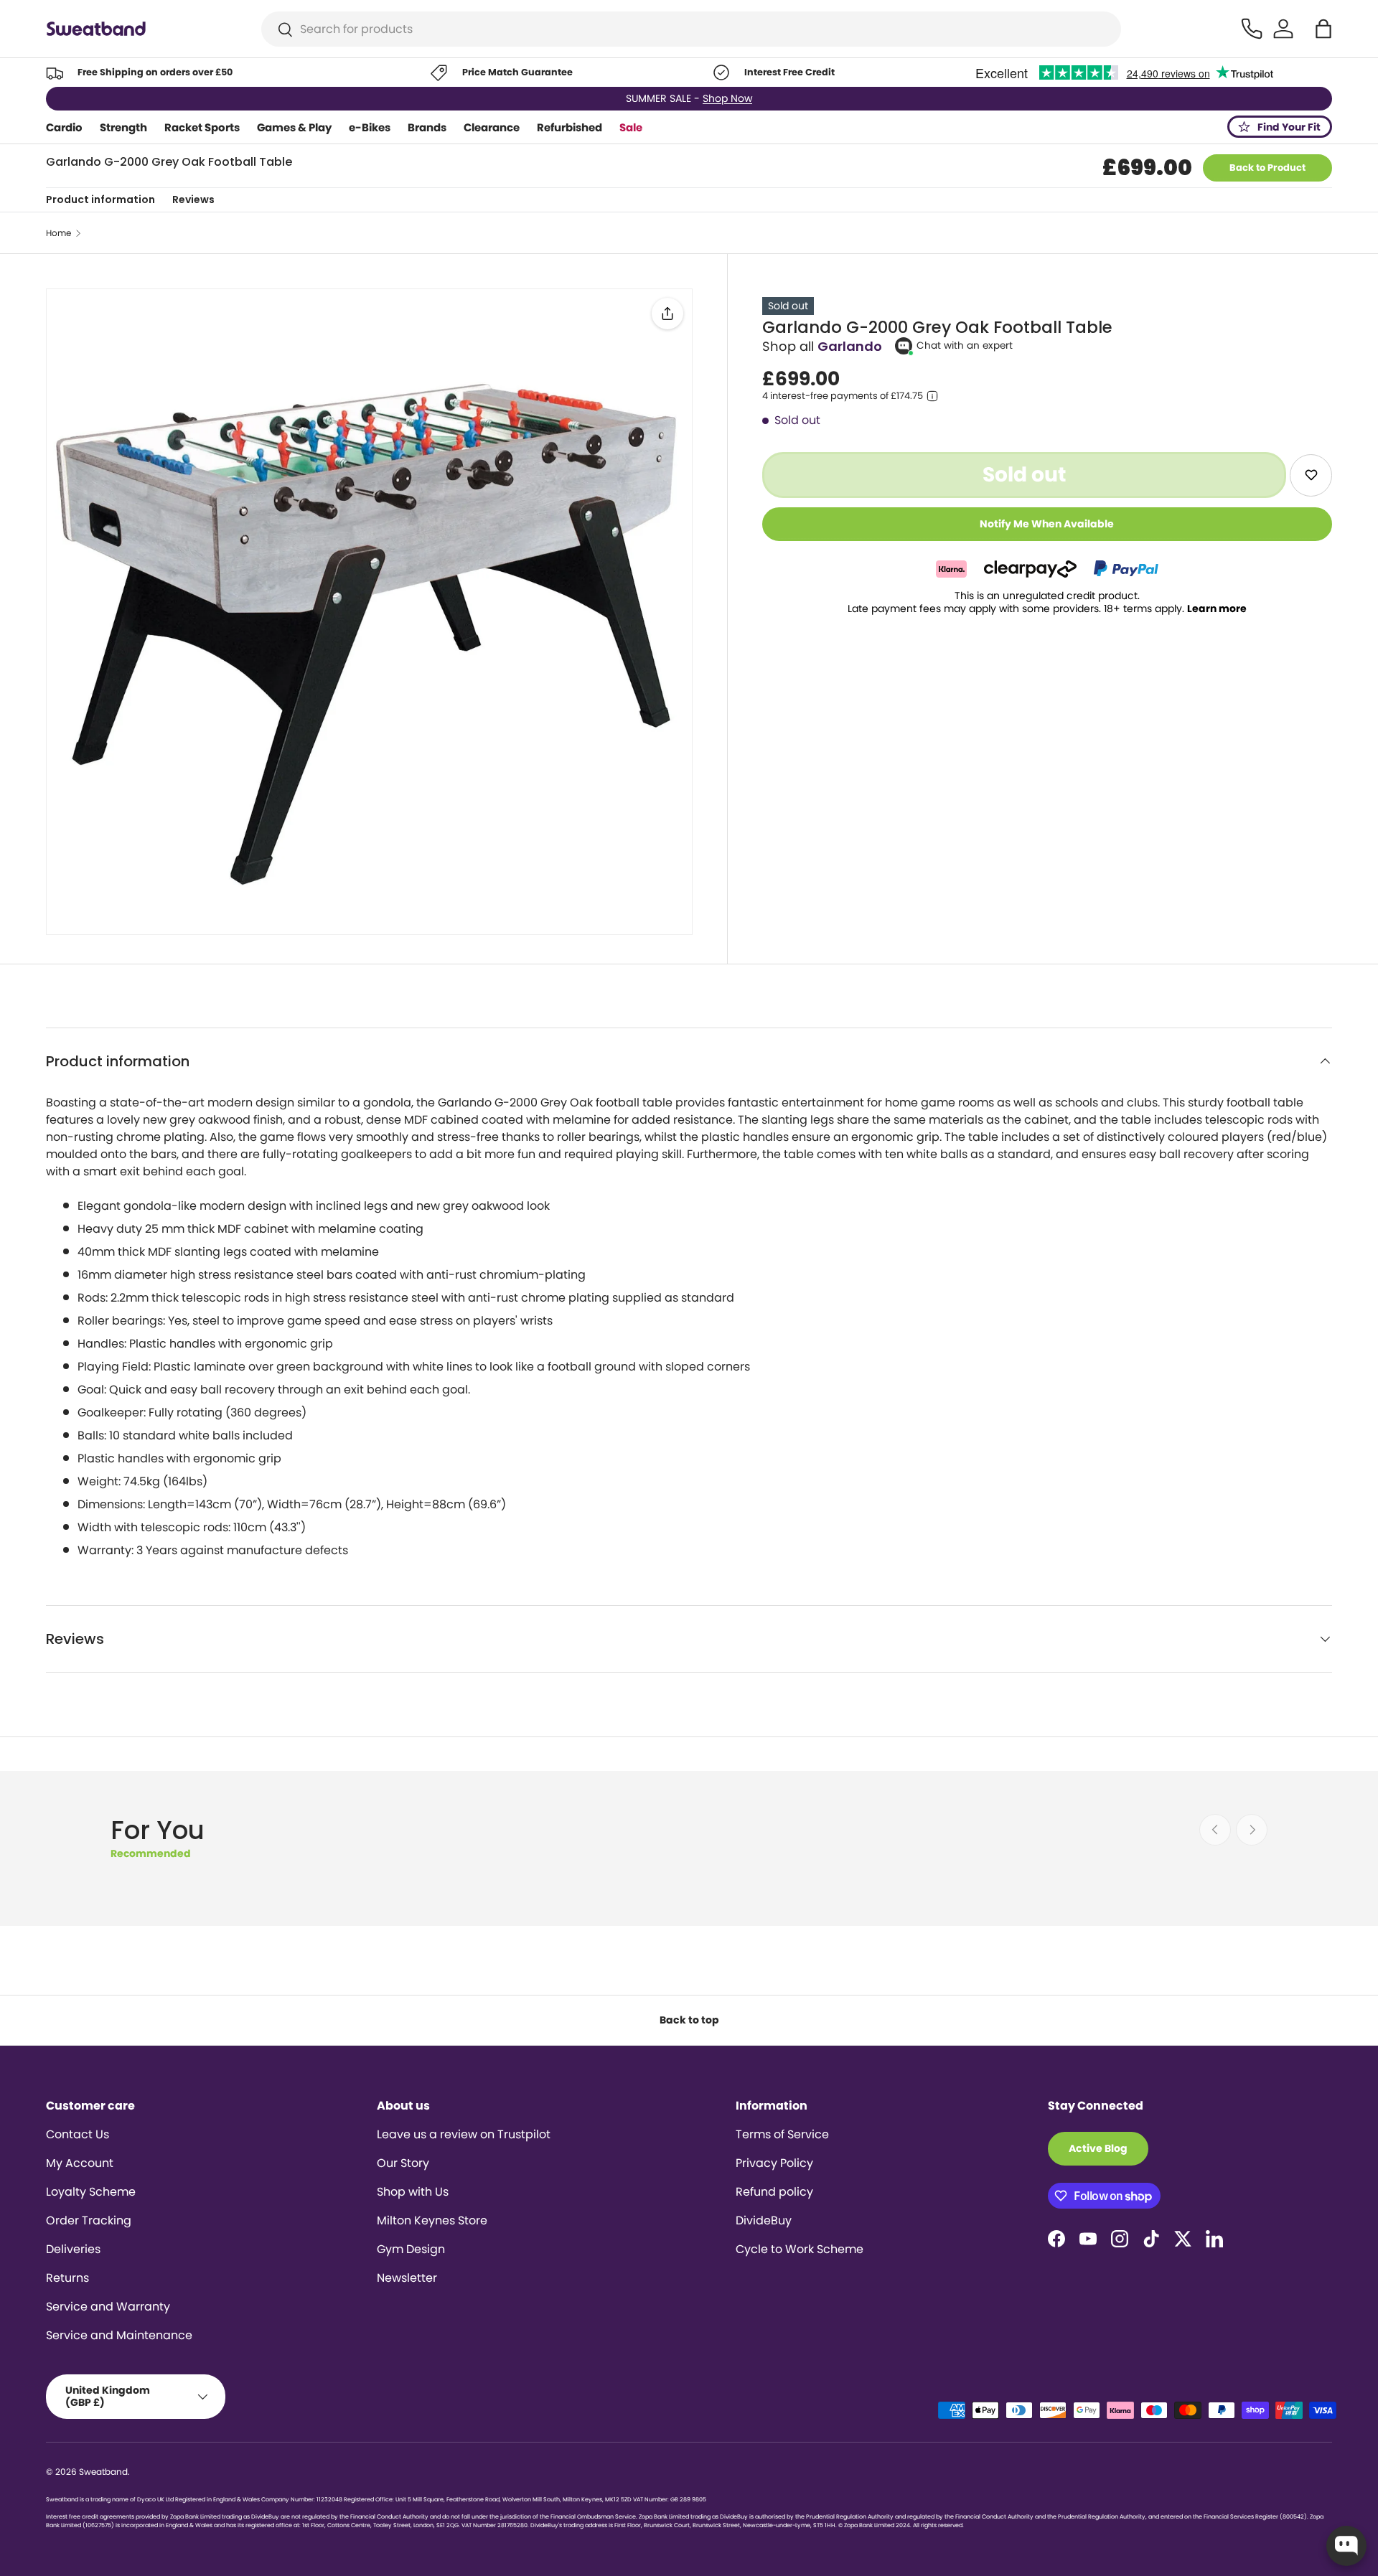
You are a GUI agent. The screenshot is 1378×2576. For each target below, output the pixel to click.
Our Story (403, 2163)
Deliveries (73, 2249)
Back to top (689, 2020)
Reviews (193, 199)
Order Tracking (89, 2220)
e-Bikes (370, 127)
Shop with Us (413, 2192)
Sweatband (103, 2472)
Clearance (492, 127)
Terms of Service (782, 2134)
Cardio (64, 127)
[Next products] (1252, 1830)
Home (58, 233)
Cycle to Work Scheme (800, 2249)
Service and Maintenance (119, 2335)
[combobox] (692, 29)
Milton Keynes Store (432, 2220)
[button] (1323, 29)
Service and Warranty (108, 2307)
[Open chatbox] (1346, 2546)
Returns (67, 2278)
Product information (100, 199)
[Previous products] (1215, 1830)
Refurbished (570, 127)
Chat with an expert (965, 345)
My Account (80, 2163)
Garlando (850, 346)
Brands (427, 127)
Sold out (1024, 474)
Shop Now (727, 98)
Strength (123, 127)
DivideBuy (764, 2220)
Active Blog (1098, 2148)
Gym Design (411, 2249)
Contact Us (78, 2134)
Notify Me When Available (1047, 524)
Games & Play (294, 127)
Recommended (151, 1853)
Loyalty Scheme (91, 2192)
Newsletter (407, 2278)
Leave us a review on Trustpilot (464, 2134)
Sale (631, 127)
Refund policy (774, 2192)
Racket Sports (202, 127)
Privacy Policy (774, 2163)
